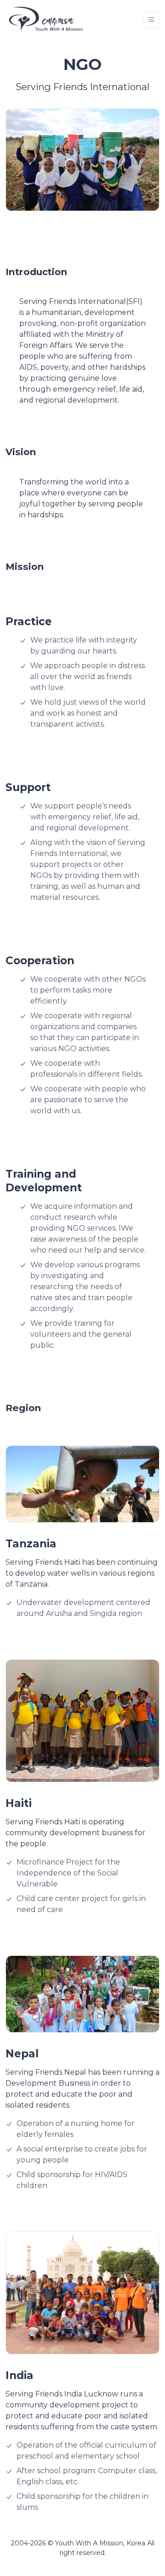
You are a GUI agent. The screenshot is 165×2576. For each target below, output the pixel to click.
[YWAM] (46, 20)
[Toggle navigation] (151, 20)
